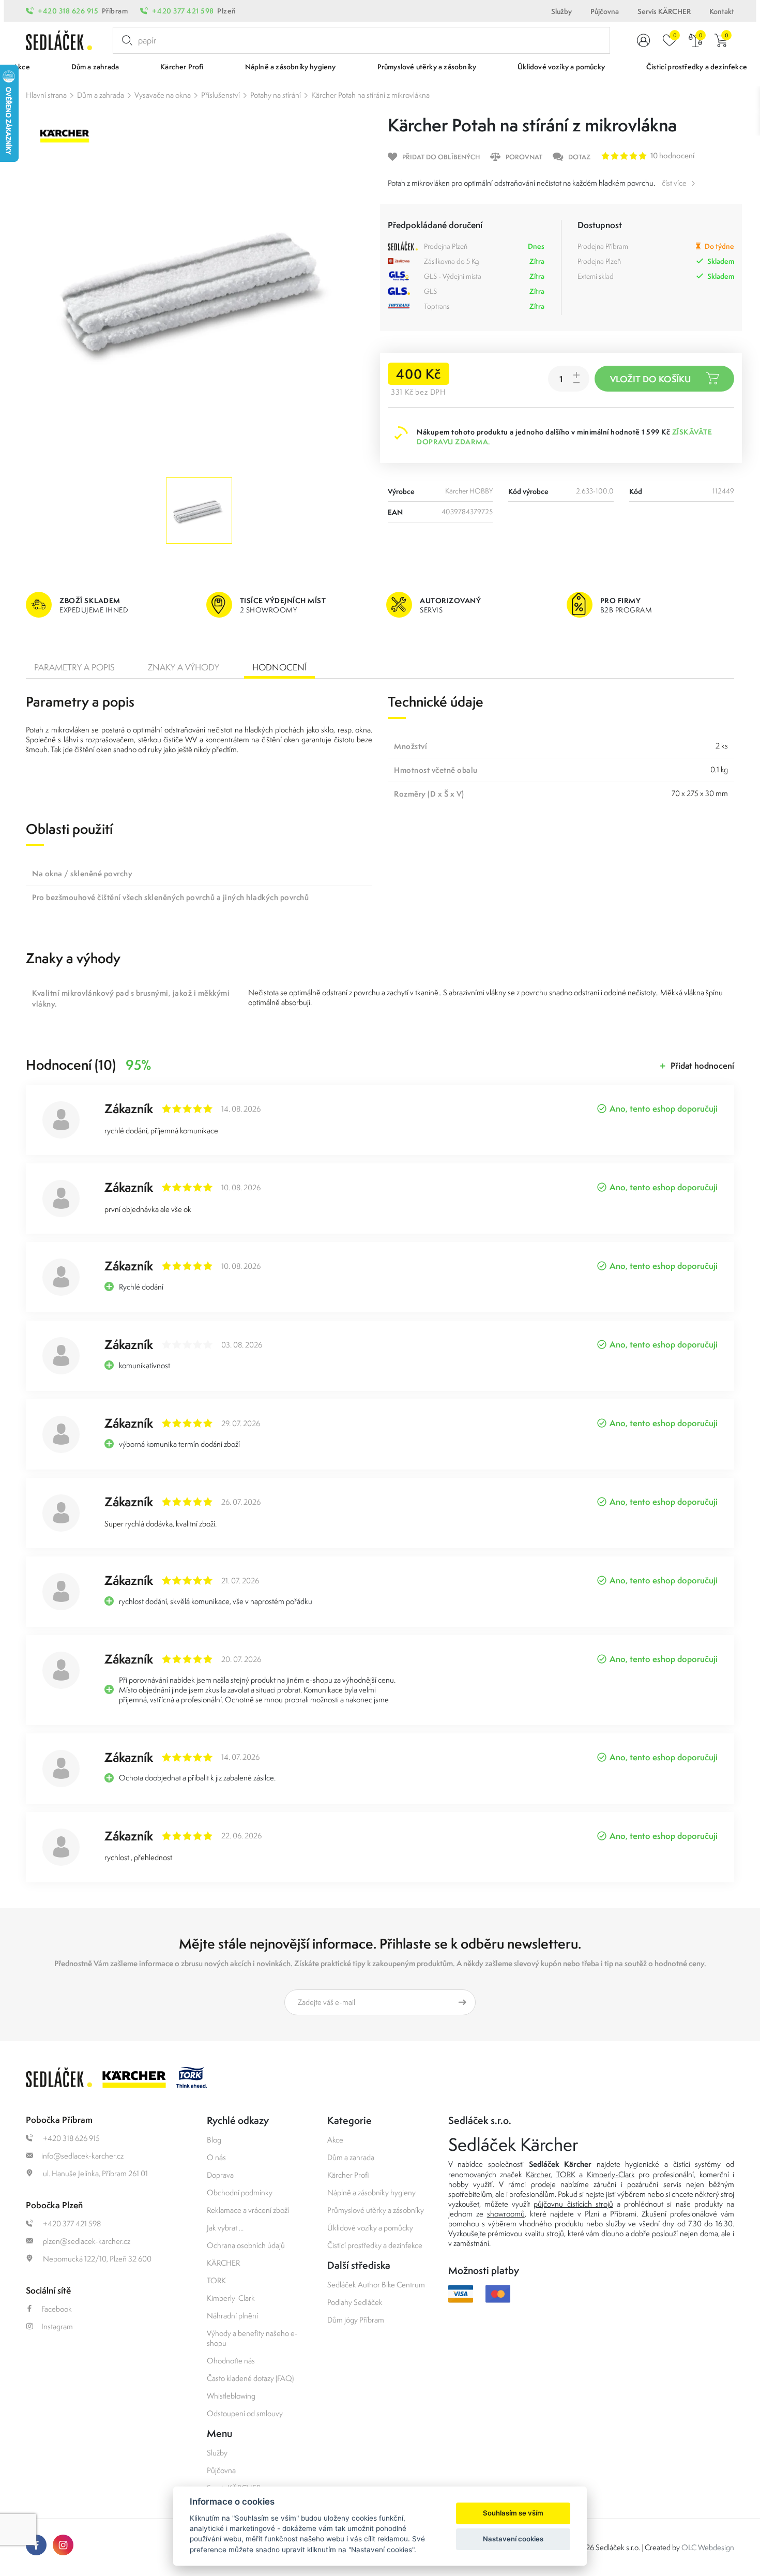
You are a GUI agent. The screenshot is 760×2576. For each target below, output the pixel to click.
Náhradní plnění (232, 2316)
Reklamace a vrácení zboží (248, 2210)
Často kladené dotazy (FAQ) (250, 2378)
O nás (216, 2157)
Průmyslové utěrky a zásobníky (376, 2210)
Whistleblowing (231, 2396)
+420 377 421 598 (183, 11)
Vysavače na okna (163, 95)
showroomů (506, 2214)
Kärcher (538, 2174)
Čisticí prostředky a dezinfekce (375, 2245)
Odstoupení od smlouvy (245, 2413)
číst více (674, 183)
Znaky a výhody (184, 667)
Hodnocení (279, 667)
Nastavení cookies (513, 2539)
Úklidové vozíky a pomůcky (370, 2228)
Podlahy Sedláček (355, 2302)
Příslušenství (221, 95)
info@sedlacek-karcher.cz (82, 2156)
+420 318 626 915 (68, 11)
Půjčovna (605, 11)
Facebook (57, 2309)
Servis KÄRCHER (664, 11)
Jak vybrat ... (225, 2228)
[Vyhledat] (125, 40)
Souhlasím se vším (513, 2513)
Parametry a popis (74, 667)
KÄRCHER (223, 2263)
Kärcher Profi (348, 2175)
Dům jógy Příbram (356, 2320)
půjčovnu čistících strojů (573, 2204)
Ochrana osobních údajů (246, 2245)
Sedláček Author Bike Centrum (376, 2285)
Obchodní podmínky (240, 2192)
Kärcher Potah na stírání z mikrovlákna (370, 95)
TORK (216, 2280)
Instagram (57, 2326)
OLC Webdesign (708, 2547)
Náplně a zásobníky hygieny (371, 2192)
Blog (214, 2140)
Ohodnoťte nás (231, 2361)
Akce (335, 2140)
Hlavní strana (46, 95)
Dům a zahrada (101, 95)
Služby (561, 11)
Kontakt (722, 11)
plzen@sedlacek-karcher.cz (86, 2241)
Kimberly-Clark (231, 2298)
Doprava (220, 2175)
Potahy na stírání (276, 95)
